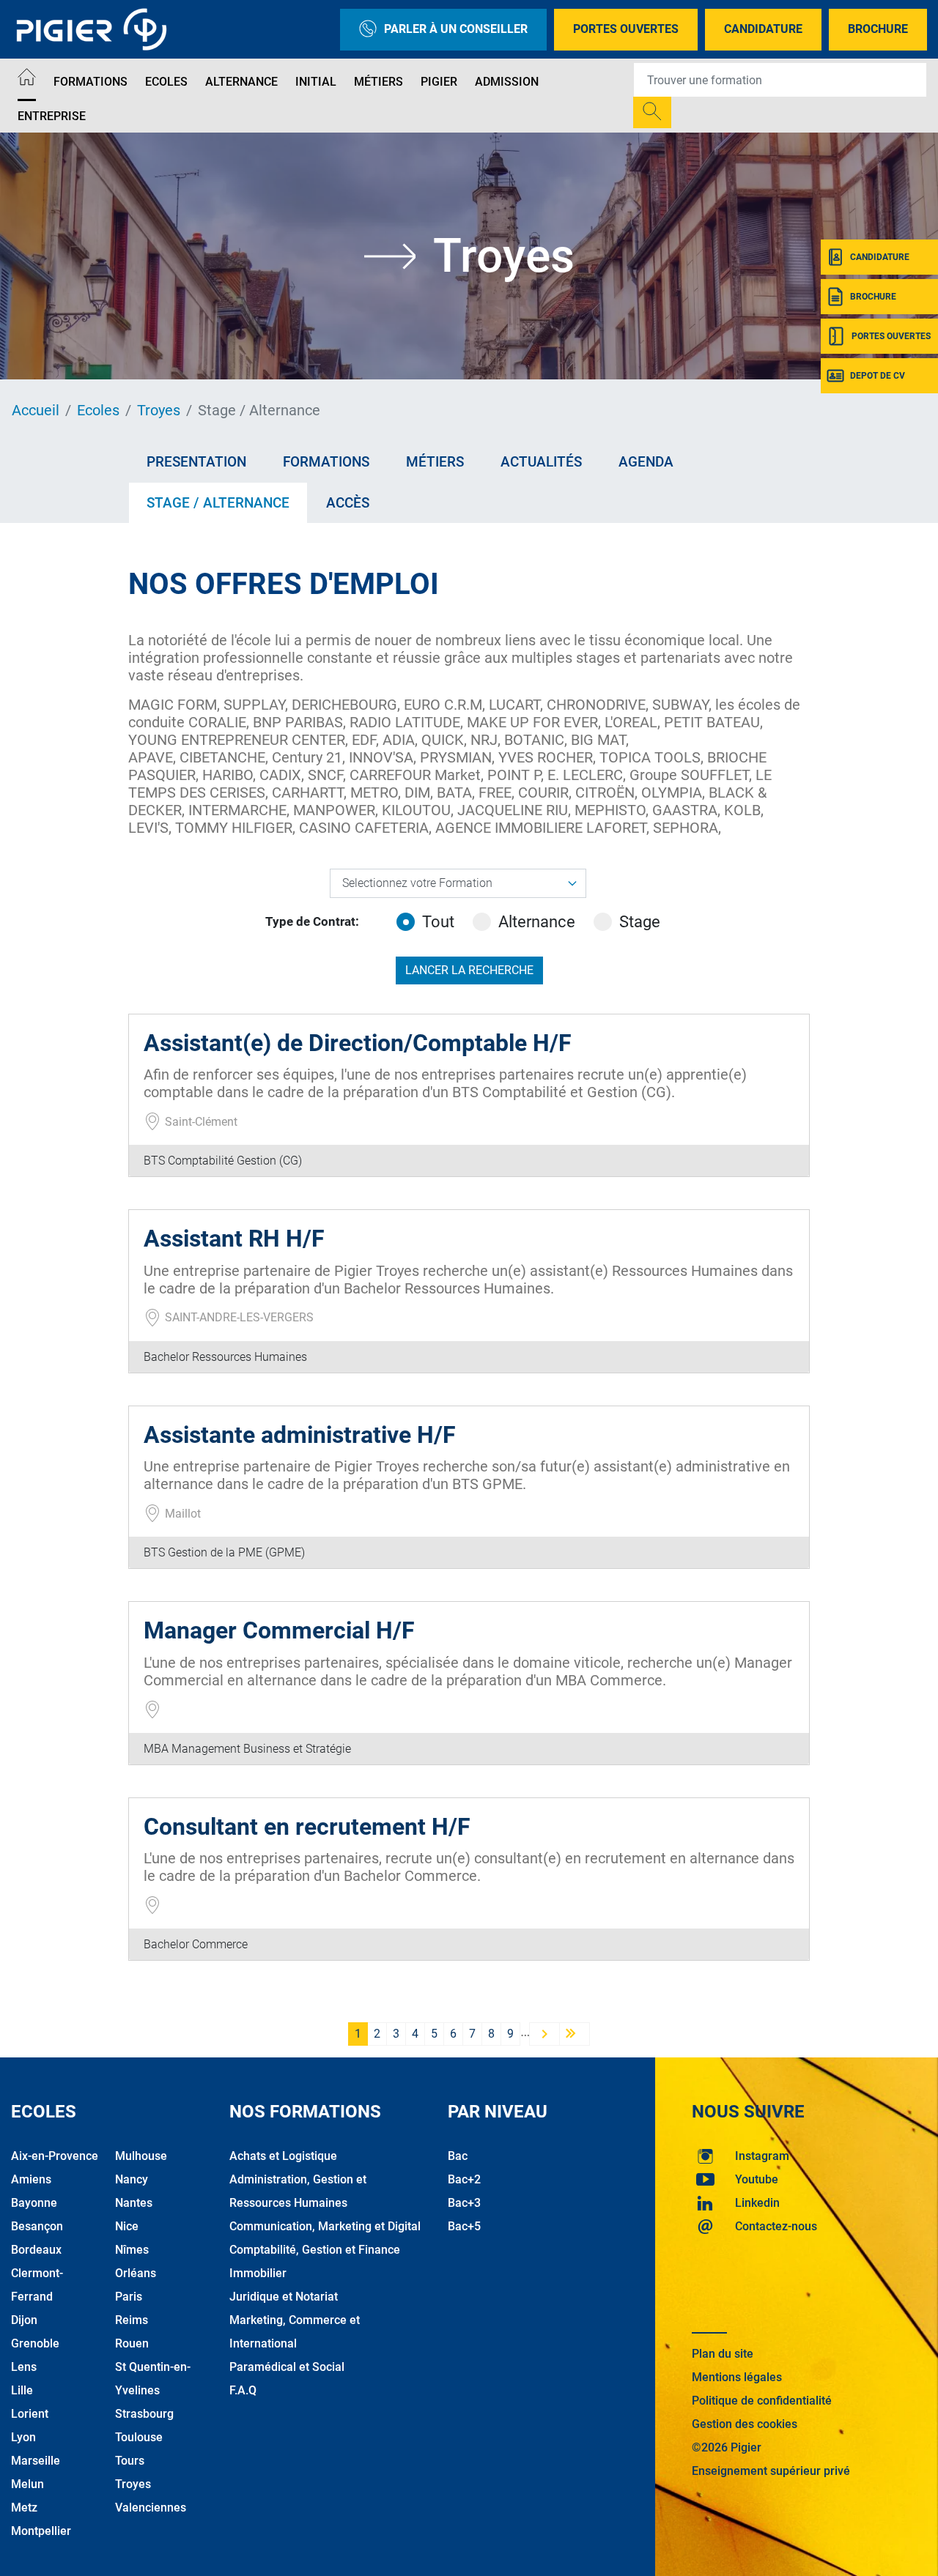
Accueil (36, 410)
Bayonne (34, 2203)
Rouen (132, 2343)
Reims (132, 2320)
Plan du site (723, 2354)
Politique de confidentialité (762, 2401)
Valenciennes (151, 2508)
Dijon (24, 2320)
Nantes (134, 2203)
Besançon (37, 2226)
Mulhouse (141, 2156)
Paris (129, 2297)
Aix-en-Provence (55, 2156)
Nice (127, 2226)
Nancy (132, 2179)
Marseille (36, 2461)
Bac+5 (464, 2226)
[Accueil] (27, 79)
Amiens (31, 2179)
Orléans (136, 2273)
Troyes (159, 410)
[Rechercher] (652, 112)
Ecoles (166, 82)
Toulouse (139, 2437)
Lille (22, 2390)
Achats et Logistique (283, 2156)
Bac (458, 2156)
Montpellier (41, 2531)
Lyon (23, 2437)
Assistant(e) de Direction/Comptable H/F (358, 1043)
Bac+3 (464, 2203)
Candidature (763, 29)
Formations (91, 82)
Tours (130, 2461)
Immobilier (258, 2273)
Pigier (439, 82)
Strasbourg (144, 2414)
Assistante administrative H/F (300, 1435)
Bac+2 (464, 2179)
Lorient (30, 2414)
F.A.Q (243, 2390)
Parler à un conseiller (456, 29)
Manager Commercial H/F (279, 1630)
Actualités (541, 462)
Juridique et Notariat (284, 2297)
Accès (348, 503)
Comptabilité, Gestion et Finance (315, 2250)
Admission (507, 82)
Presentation (196, 462)
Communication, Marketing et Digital (325, 2226)
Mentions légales (737, 2377)
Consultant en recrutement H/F (307, 1827)
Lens (24, 2367)
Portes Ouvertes (626, 29)
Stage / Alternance (218, 503)
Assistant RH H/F (234, 1239)
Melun (27, 2484)
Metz (24, 2508)
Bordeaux (36, 2250)
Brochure (878, 29)
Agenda (646, 462)
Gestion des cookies (745, 2424)
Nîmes (132, 2250)
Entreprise (52, 116)
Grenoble (35, 2343)
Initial (316, 82)
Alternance (241, 82)
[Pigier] (95, 29)
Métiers (378, 82)
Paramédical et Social (287, 2367)
